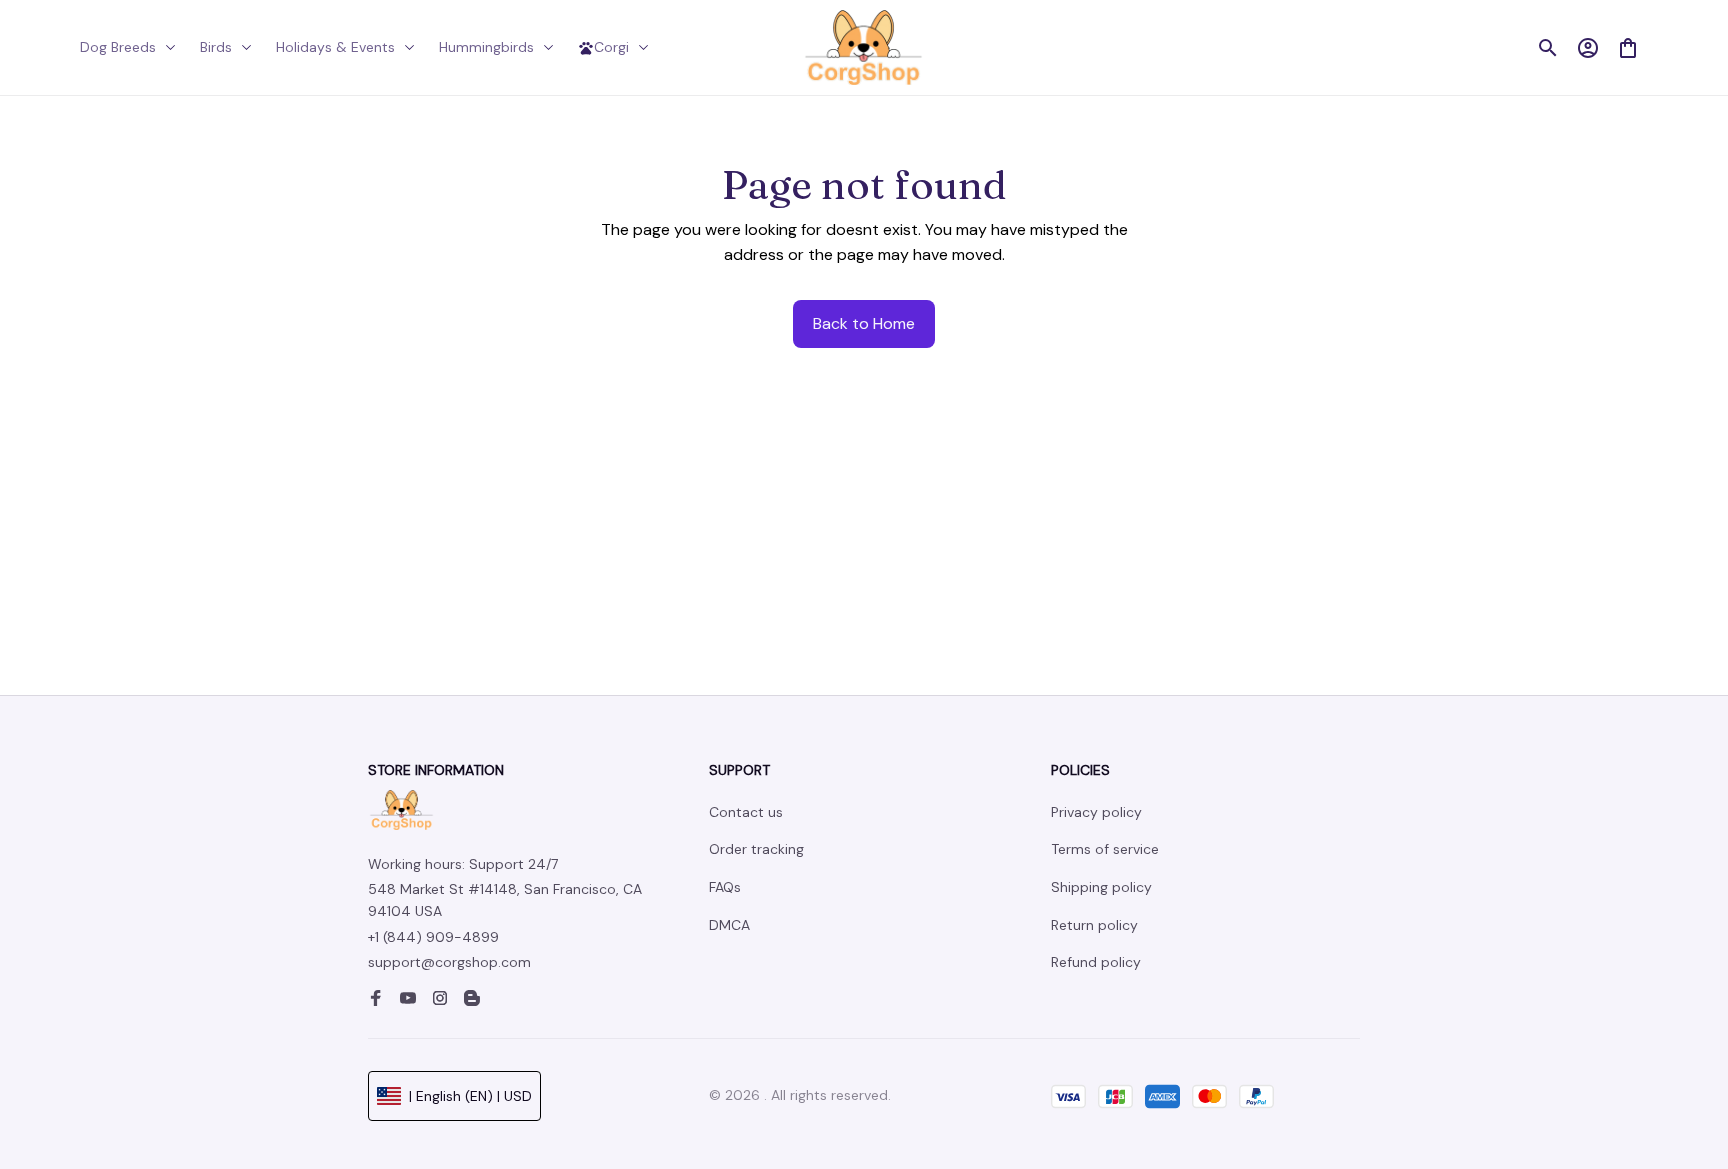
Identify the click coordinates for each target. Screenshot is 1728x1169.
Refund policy (1096, 962)
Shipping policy (1101, 887)
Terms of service (1105, 849)
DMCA (729, 925)
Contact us (746, 812)
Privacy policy (1096, 812)
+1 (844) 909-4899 (433, 937)
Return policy (1094, 925)
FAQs (725, 887)
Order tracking (756, 849)
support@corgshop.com (449, 962)
